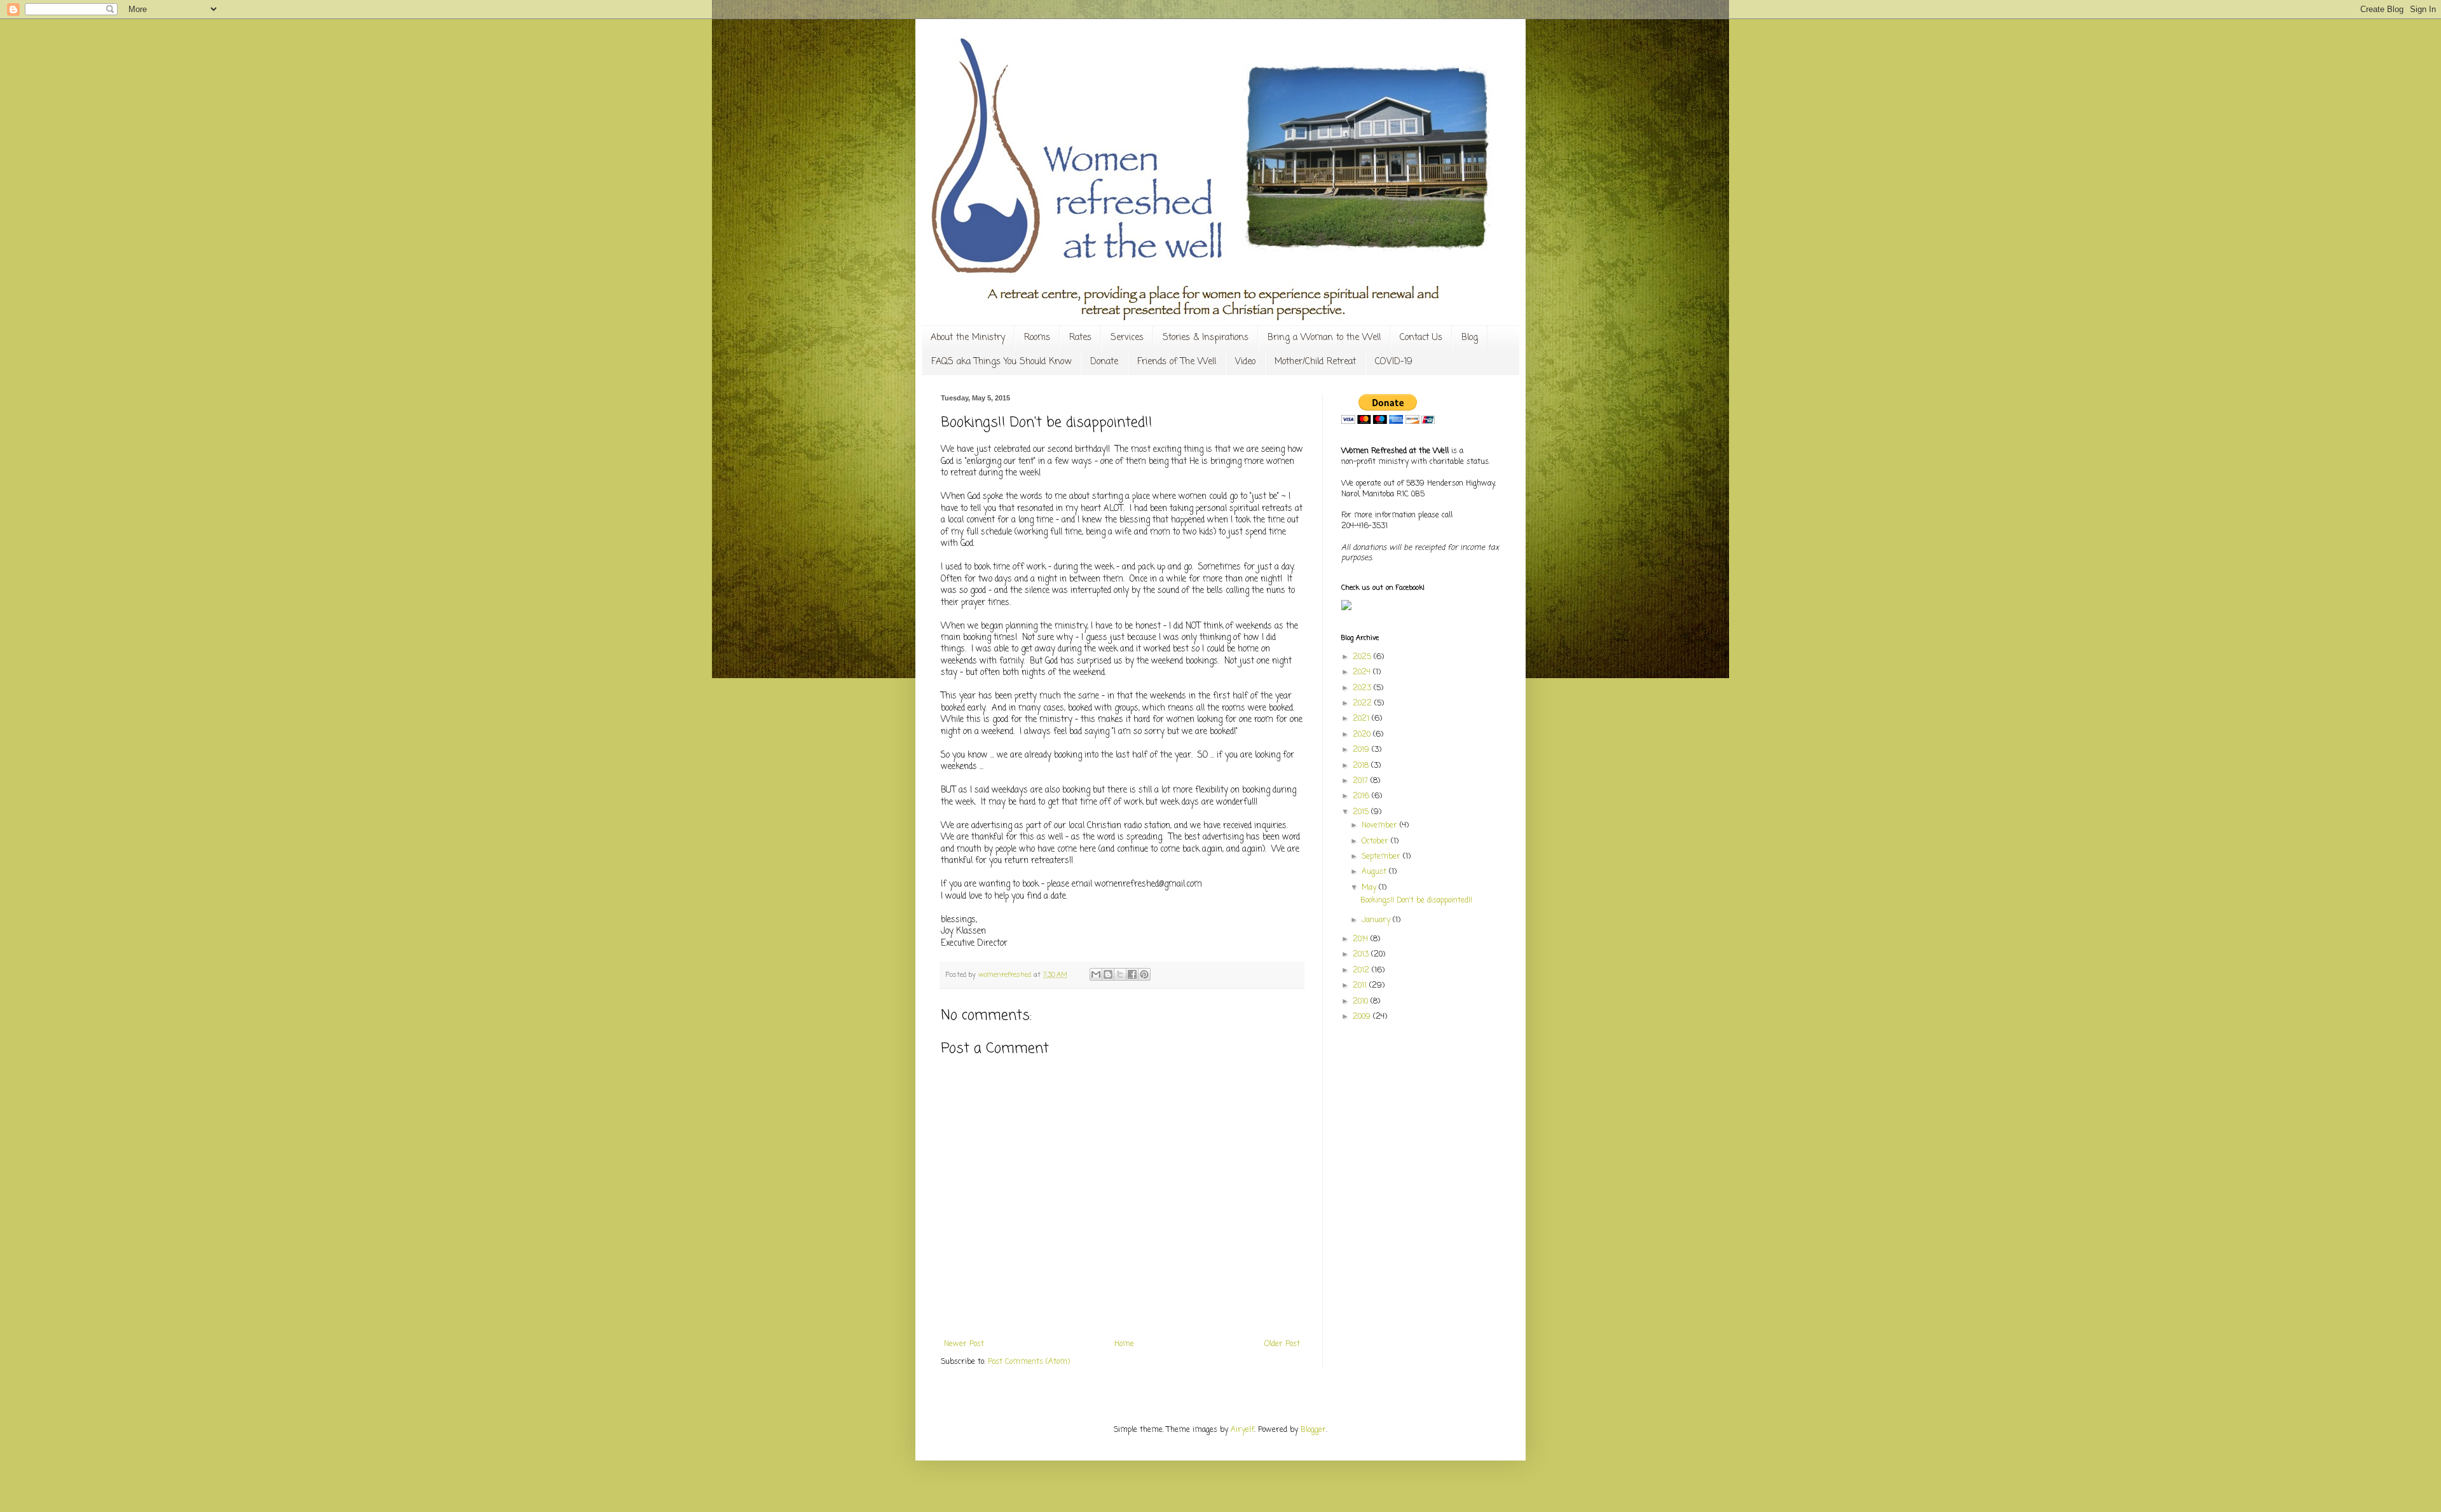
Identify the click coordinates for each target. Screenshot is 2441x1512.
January (1377, 920)
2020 (1363, 735)
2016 (1362, 796)
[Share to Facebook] (1132, 974)
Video (1245, 362)
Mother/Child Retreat (1315, 362)
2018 (1362, 766)
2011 (1361, 986)
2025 (1363, 657)
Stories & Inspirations (1206, 338)
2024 (1363, 672)
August (1375, 872)
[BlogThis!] (1108, 974)
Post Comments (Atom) (1029, 1362)
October (1376, 841)
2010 (1362, 1002)
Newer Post (964, 1344)
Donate (1104, 362)
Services (1127, 338)
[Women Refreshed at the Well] (1346, 608)
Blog (1470, 338)
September (1382, 857)
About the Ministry (968, 338)
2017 (1362, 781)
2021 (1362, 719)
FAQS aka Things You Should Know (1001, 362)
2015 (1362, 812)
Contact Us (1421, 338)
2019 (1362, 750)
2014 (1362, 939)
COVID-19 (1394, 362)
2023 (1363, 688)
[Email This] (1096, 974)
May (1370, 888)
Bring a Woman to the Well (1324, 338)
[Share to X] (1120, 974)
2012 (1362, 971)
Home (1124, 1344)
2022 (1364, 704)
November (1381, 826)
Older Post (1282, 1344)
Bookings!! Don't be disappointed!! (1416, 901)
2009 (1363, 1017)
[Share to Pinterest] (1144, 974)
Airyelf (1242, 1430)
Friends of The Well (1177, 362)
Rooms (1037, 338)
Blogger (1313, 1430)
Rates (1080, 338)
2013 (1362, 955)
